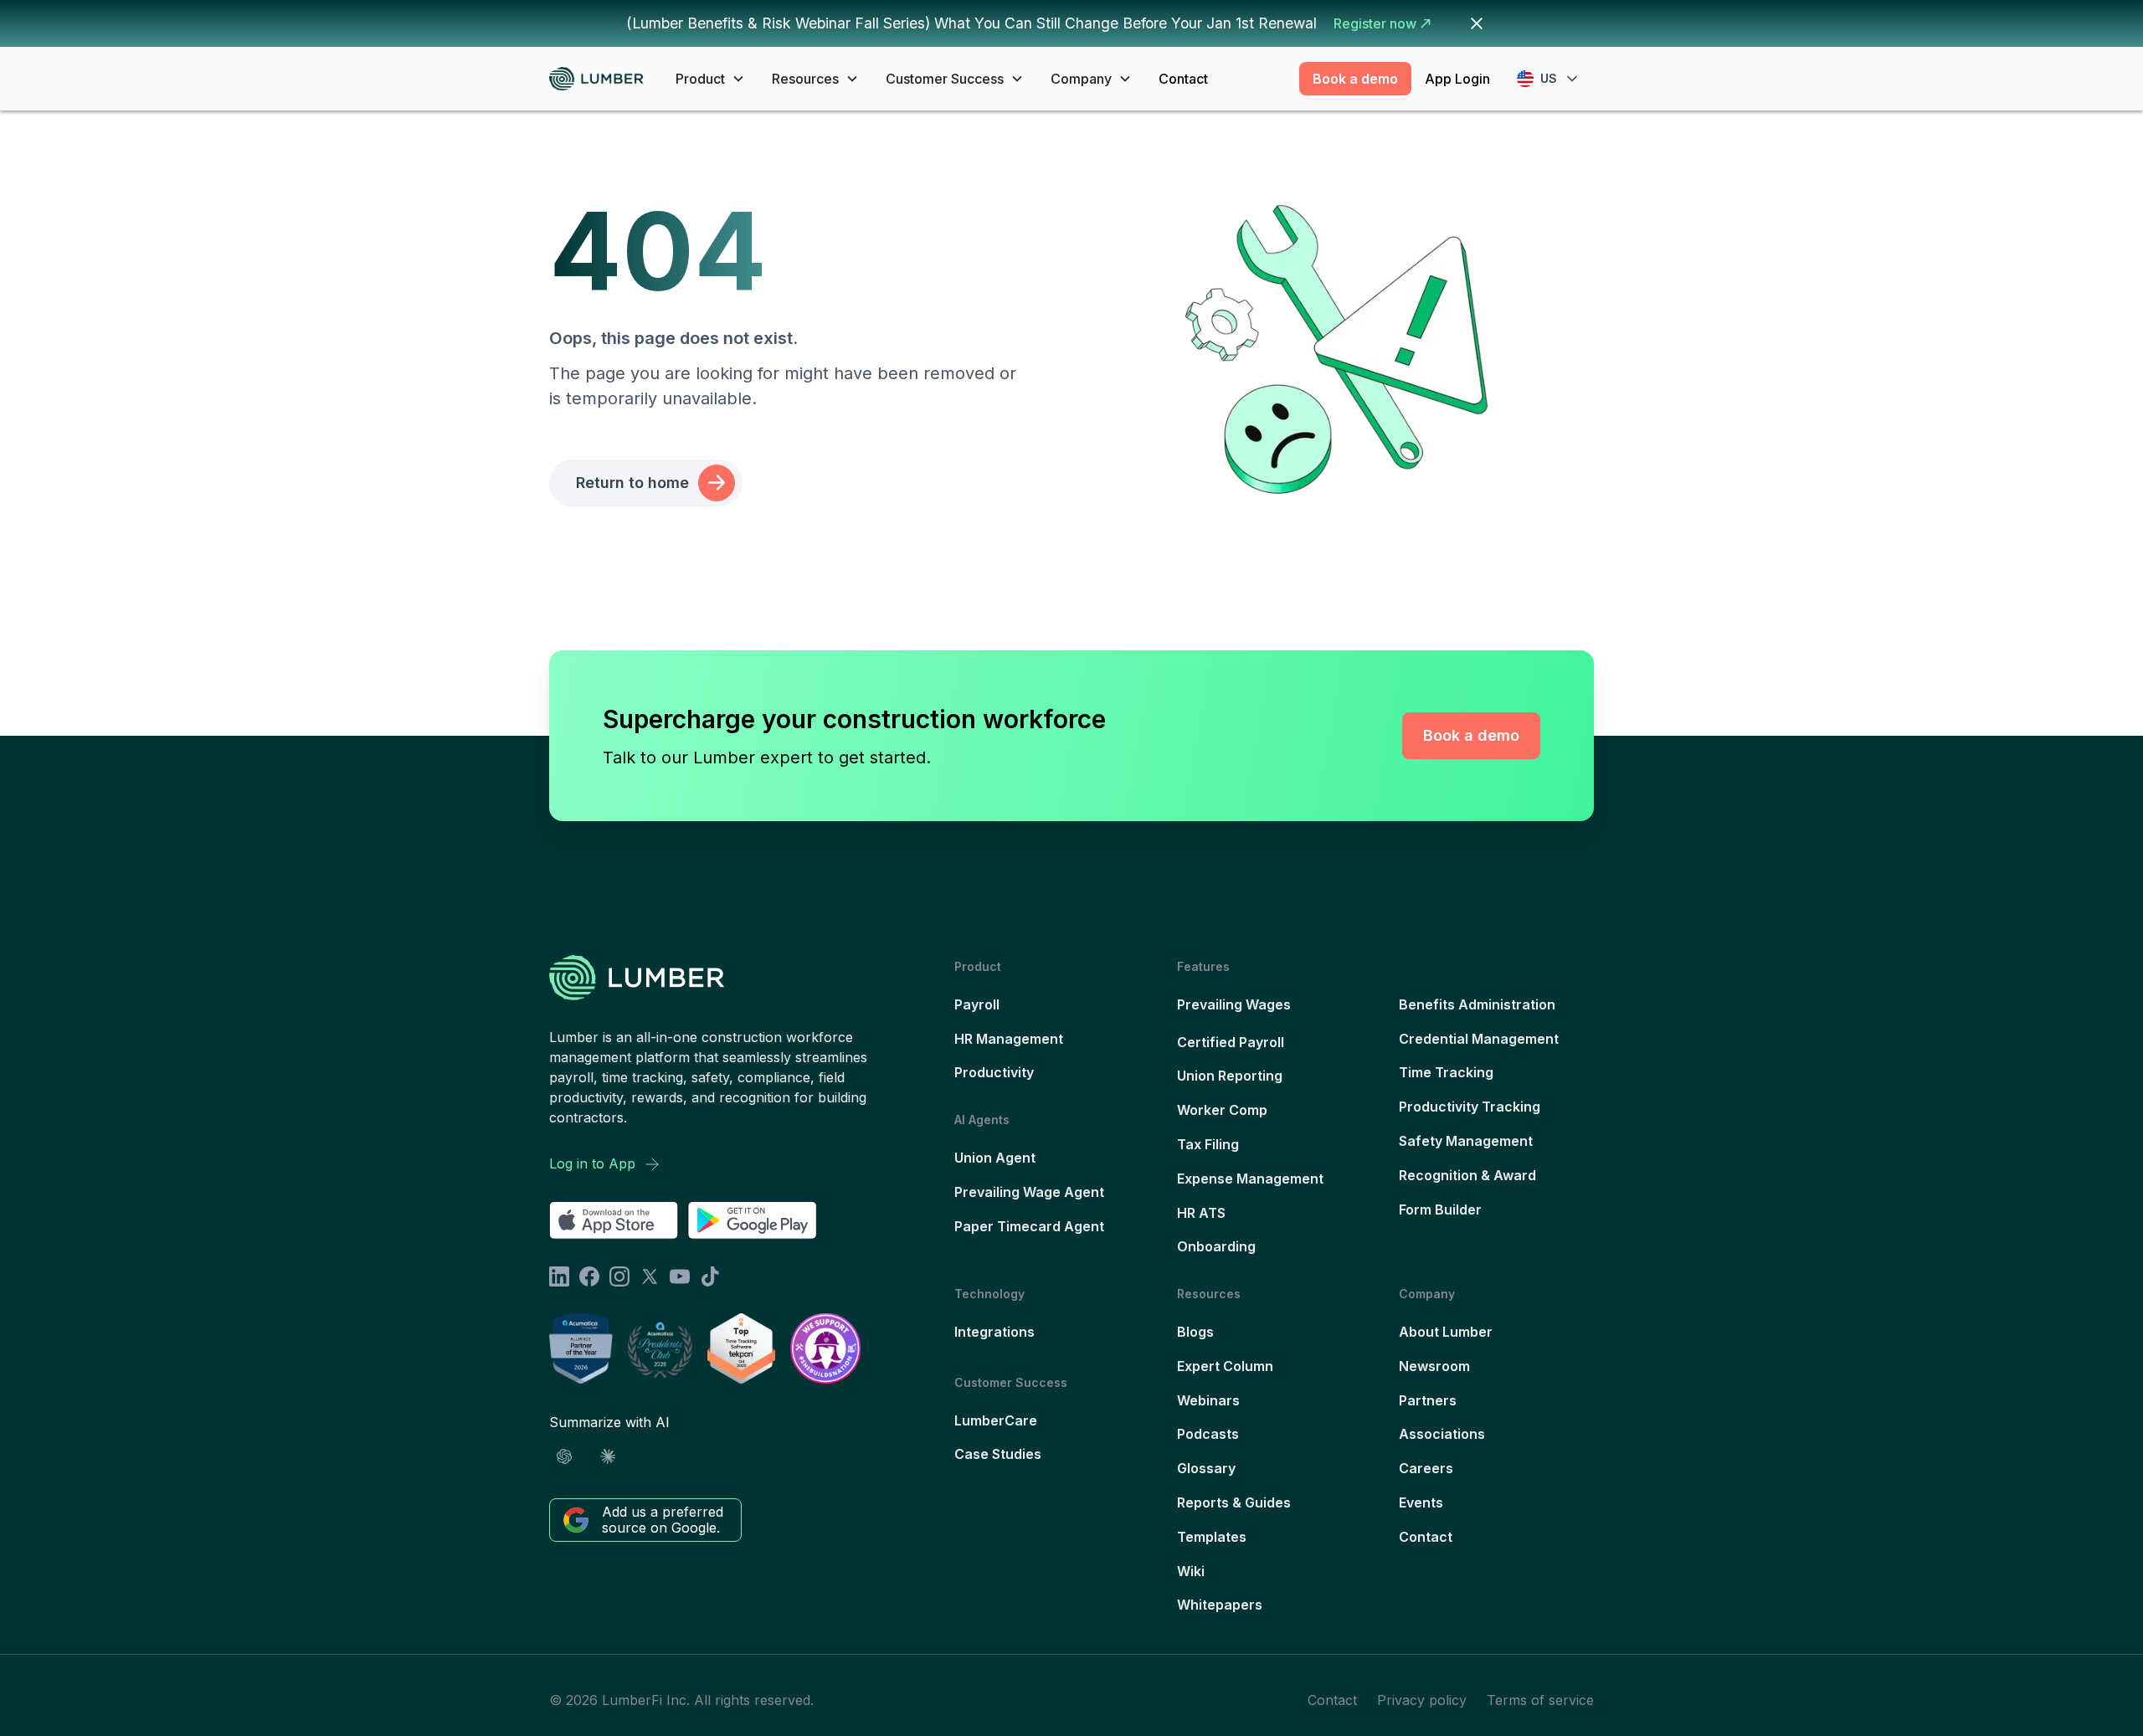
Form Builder (1440, 1210)
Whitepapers (1220, 1605)
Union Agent (995, 1158)
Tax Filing (1208, 1144)
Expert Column (1225, 1366)
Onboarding (1216, 1246)
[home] (602, 79)
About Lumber (1446, 1332)
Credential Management (1479, 1039)
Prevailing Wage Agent (1029, 1192)
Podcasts (1208, 1434)
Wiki (1191, 1571)
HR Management (1009, 1039)
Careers (1426, 1468)
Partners (1428, 1400)
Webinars (1208, 1400)
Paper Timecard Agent (1029, 1226)
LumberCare (996, 1420)
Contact (1183, 79)
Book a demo (1355, 79)
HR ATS (1201, 1213)
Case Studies (998, 1454)
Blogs (1195, 1332)
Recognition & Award (1467, 1175)
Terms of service (1540, 1700)
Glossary (1206, 1468)
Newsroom (1434, 1366)
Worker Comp (1222, 1110)
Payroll (977, 1004)
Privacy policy (1422, 1700)
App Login (1457, 79)
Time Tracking (1446, 1072)
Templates (1212, 1537)
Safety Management (1466, 1141)
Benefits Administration (1477, 1004)
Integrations (994, 1332)
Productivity (994, 1072)
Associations (1442, 1434)
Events (1421, 1502)
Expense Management (1250, 1179)
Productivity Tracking (1470, 1107)
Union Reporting (1230, 1076)
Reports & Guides (1234, 1502)
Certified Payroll (1231, 1042)
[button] (710, 79)
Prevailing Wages (1234, 1004)
